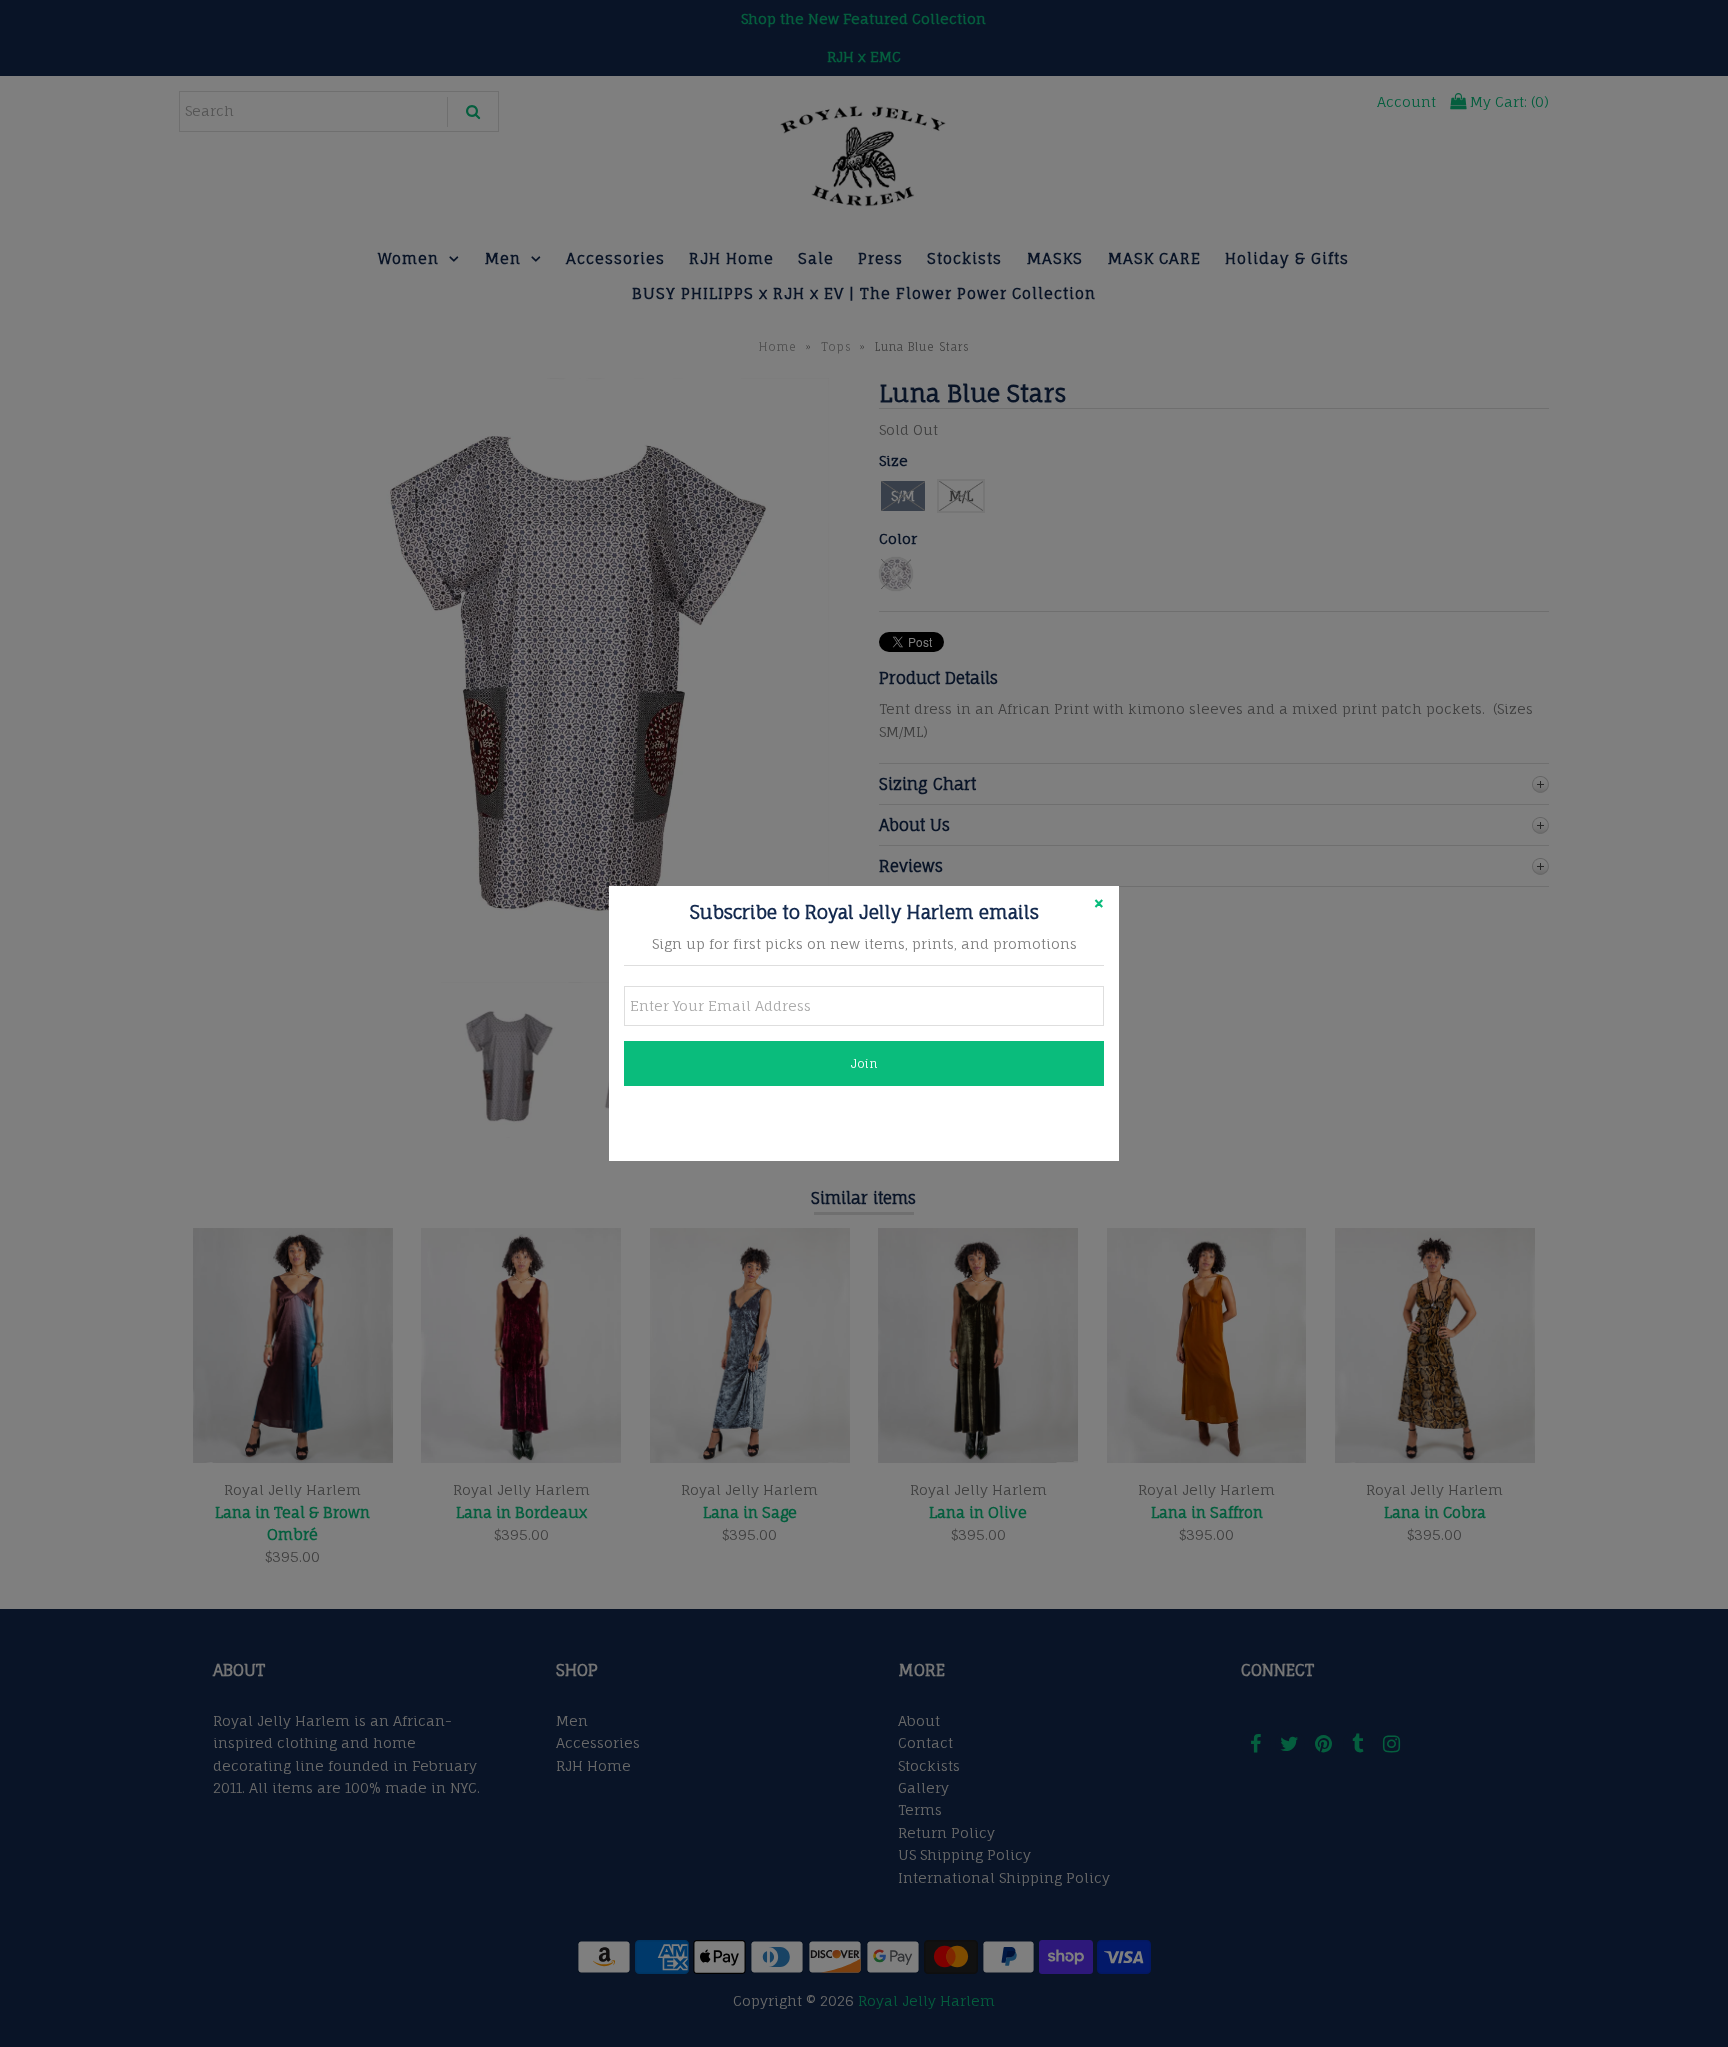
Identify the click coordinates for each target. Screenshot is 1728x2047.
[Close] (1099, 906)
